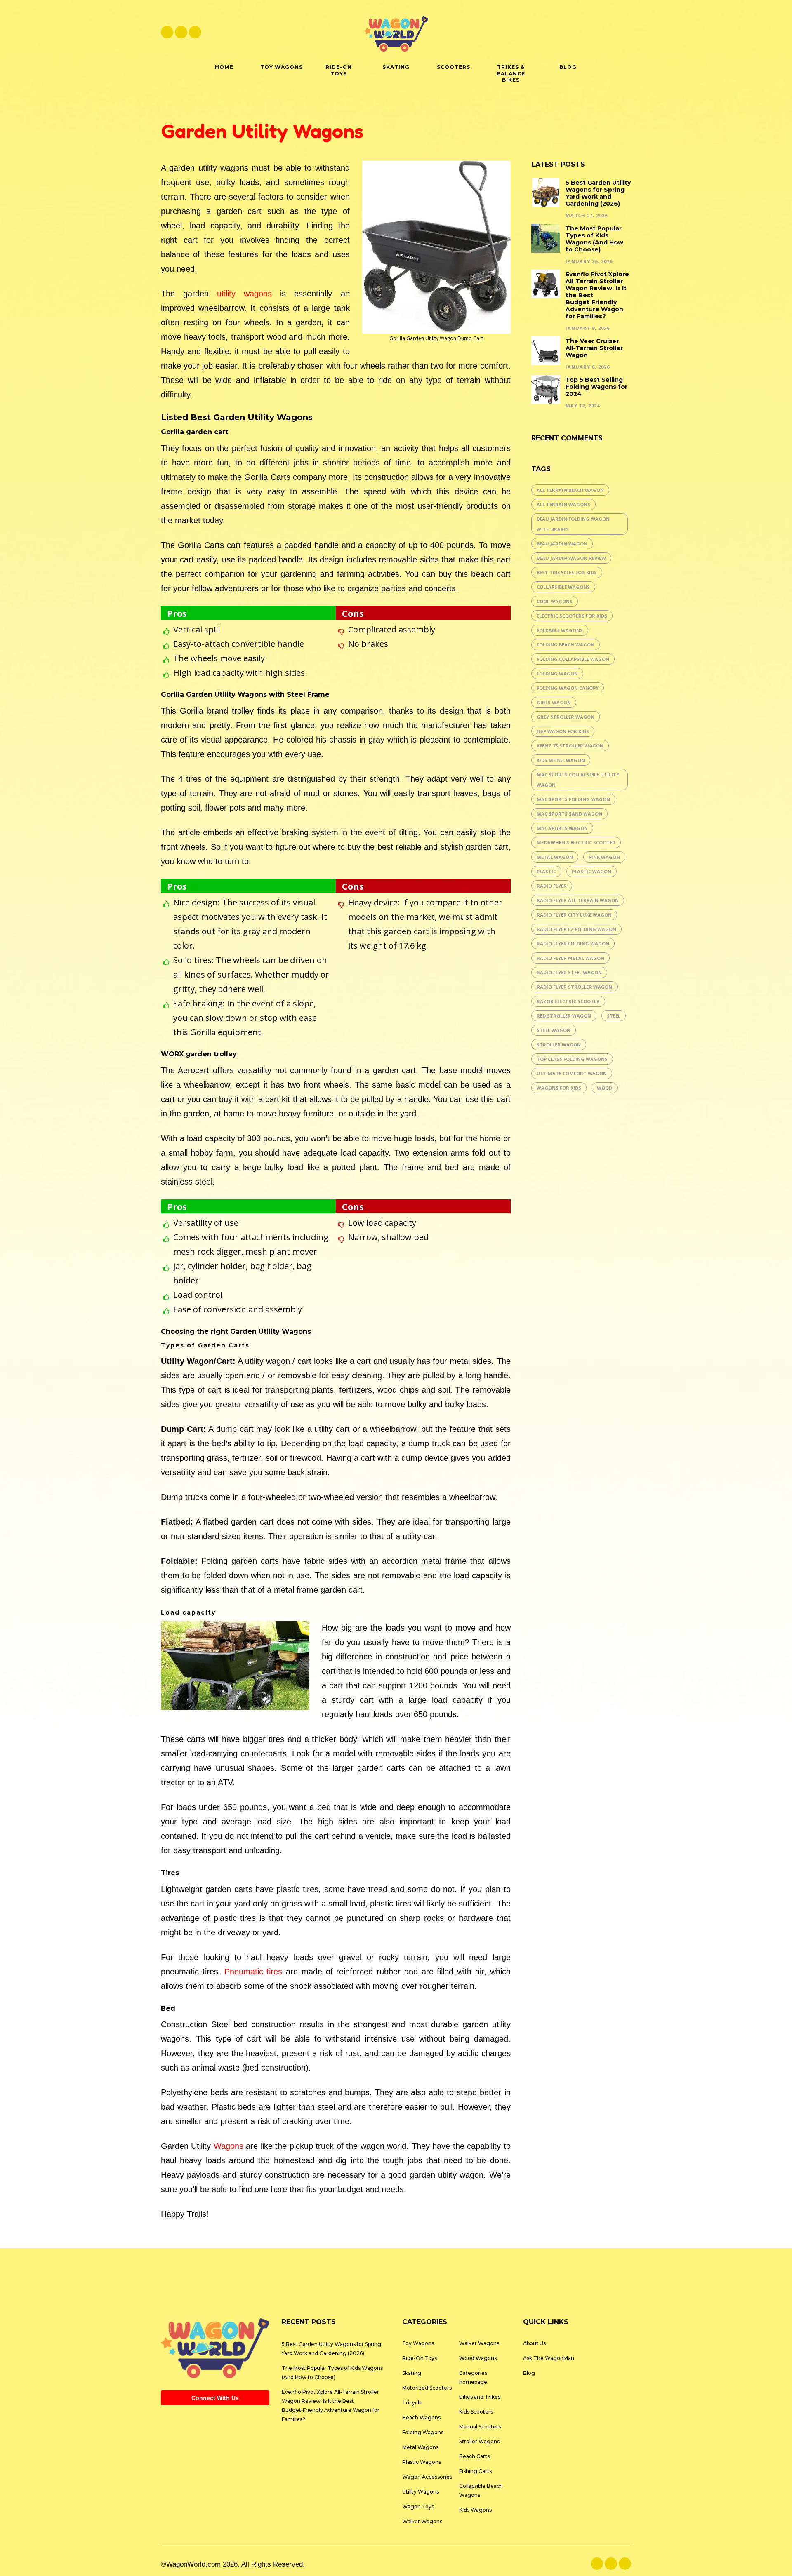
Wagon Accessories (427, 2477)
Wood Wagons (478, 2358)
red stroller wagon (564, 1016)
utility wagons (244, 294)
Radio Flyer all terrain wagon (578, 900)
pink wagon (604, 857)
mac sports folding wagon (573, 799)
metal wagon (555, 857)
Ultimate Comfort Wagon (572, 1073)
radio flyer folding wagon (573, 944)
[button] (627, 32)
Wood (605, 1088)
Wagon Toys (418, 2507)
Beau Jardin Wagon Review (571, 558)
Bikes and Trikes (480, 2397)
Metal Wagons (420, 2447)
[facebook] (167, 32)
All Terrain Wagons (563, 504)
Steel (614, 1016)
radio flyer (552, 886)
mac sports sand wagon (569, 814)
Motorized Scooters (427, 2388)
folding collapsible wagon (573, 659)
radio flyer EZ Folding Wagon (576, 929)
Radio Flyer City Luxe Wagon (574, 915)
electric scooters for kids (572, 616)
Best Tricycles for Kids (567, 572)
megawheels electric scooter (576, 843)
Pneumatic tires (253, 1972)
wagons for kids (559, 1088)
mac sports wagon (562, 828)
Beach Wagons (421, 2417)
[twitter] (181, 32)
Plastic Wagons (422, 2462)
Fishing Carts (475, 2471)
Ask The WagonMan (549, 2358)
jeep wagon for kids (563, 731)
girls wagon (554, 702)
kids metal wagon (561, 760)
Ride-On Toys (420, 2358)
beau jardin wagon (562, 544)
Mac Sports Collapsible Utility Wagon (578, 780)
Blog (529, 2373)
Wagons (229, 2146)
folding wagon (557, 673)
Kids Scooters (476, 2412)
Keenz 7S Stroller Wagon (570, 746)
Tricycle (412, 2403)
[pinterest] (195, 32)
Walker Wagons (422, 2521)
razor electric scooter (568, 1001)
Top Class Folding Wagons (572, 1059)
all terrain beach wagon (570, 490)
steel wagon (554, 1030)
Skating (412, 2373)
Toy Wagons (418, 2343)
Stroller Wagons (479, 2441)
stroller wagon (559, 1045)
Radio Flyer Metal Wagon (570, 958)
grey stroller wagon (566, 717)
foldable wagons (560, 630)
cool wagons (555, 601)
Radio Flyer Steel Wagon (569, 972)
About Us (534, 2343)
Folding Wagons (423, 2432)
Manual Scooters (480, 2427)
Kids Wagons (475, 2510)
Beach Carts (474, 2456)
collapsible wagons (563, 587)
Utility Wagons (421, 2492)
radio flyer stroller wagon (574, 987)
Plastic (546, 871)
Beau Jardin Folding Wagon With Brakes (573, 524)
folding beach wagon (566, 645)
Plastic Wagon (592, 871)
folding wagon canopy (568, 688)
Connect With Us (215, 2398)
